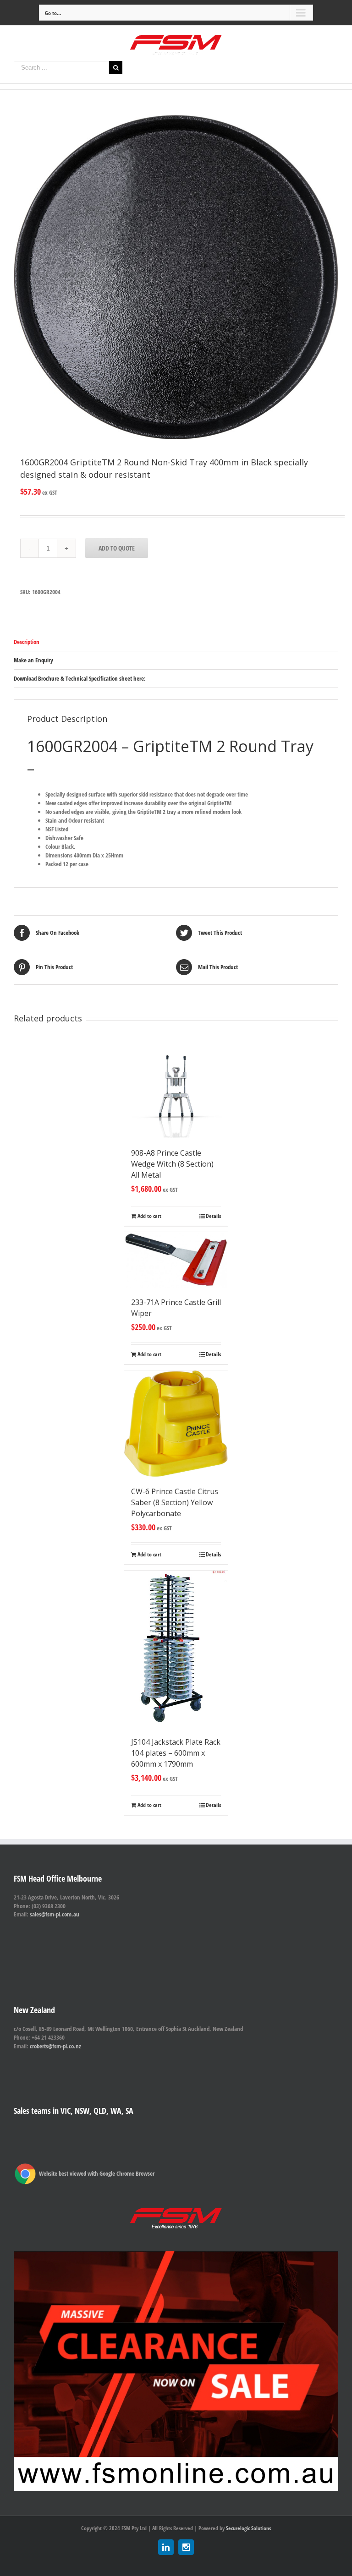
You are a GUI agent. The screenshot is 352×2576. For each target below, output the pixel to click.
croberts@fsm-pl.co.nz (55, 2046)
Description (27, 642)
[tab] (176, 642)
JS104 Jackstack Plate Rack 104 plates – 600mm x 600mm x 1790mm (176, 1753)
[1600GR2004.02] (176, 277)
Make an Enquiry (33, 660)
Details (213, 1216)
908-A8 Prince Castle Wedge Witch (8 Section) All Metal (172, 1164)
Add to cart (149, 1216)
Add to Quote (117, 548)
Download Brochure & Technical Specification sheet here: (80, 678)
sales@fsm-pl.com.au (55, 1914)
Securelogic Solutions (248, 2528)
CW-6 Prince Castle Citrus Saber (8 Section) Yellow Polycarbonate (175, 1502)
